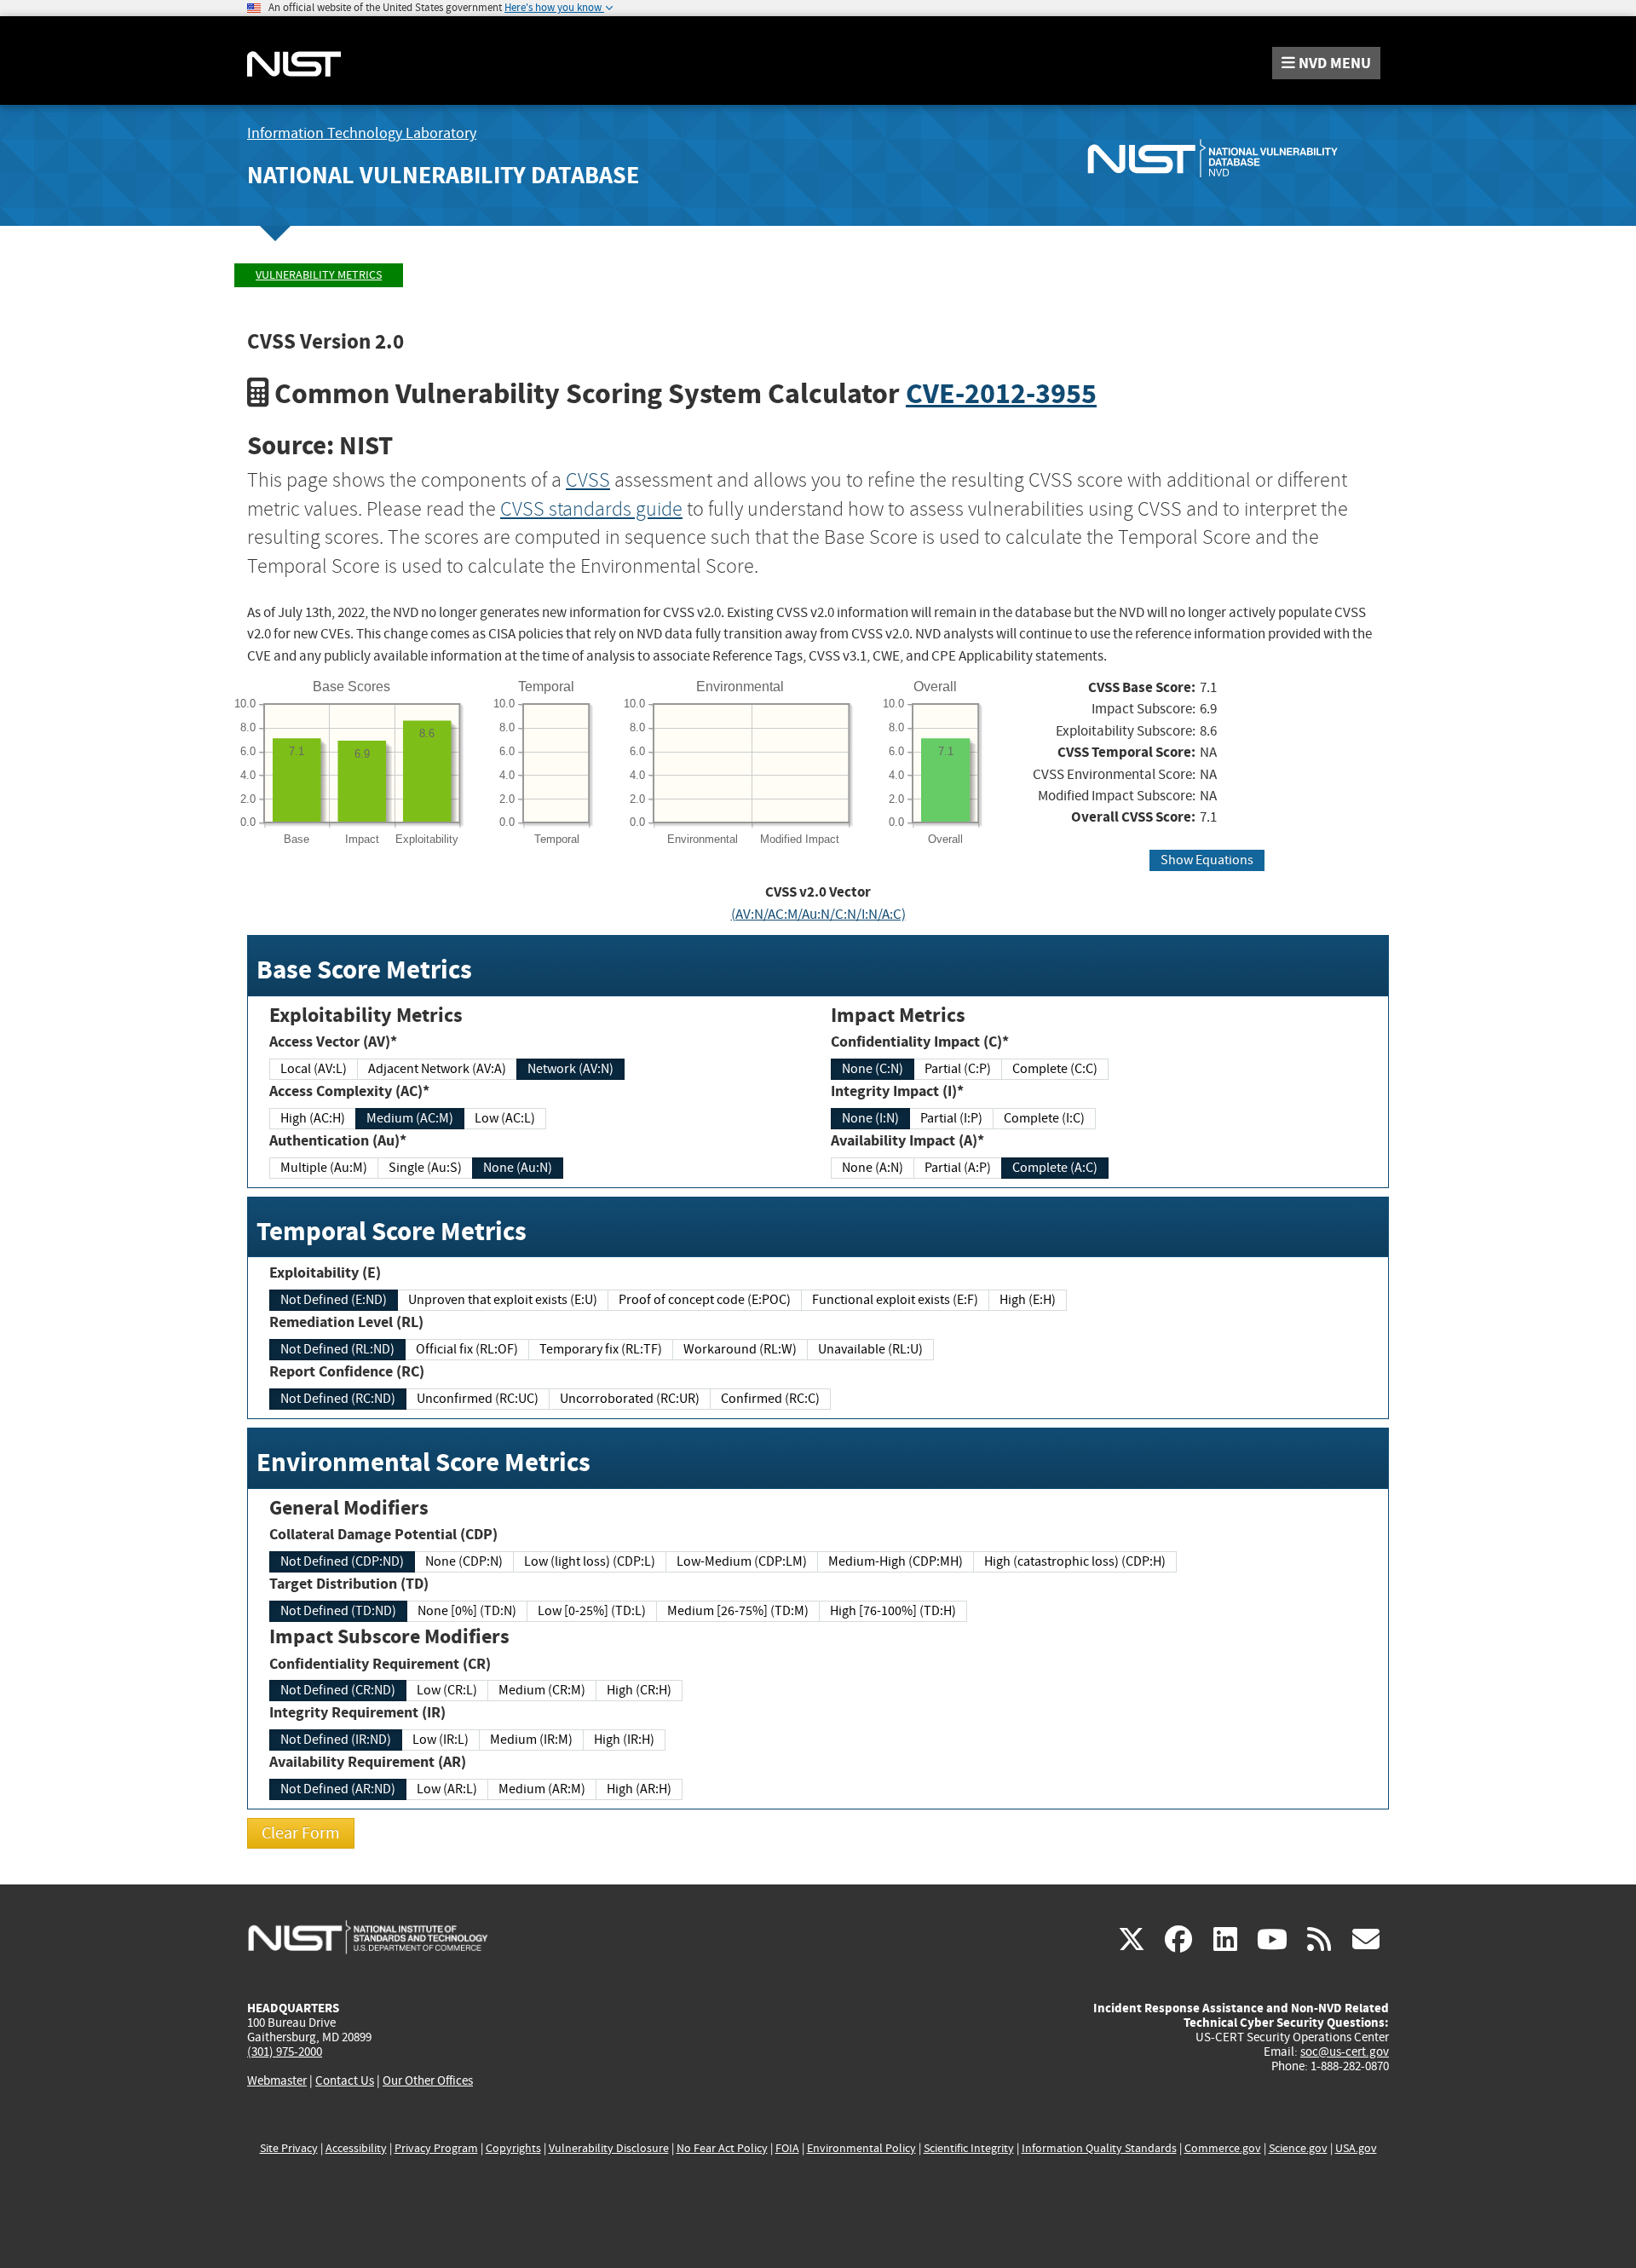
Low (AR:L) (447, 1789)
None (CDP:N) (464, 1561)
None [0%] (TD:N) (467, 1611)
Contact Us (345, 2080)
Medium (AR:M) (542, 1789)
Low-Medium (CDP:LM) (742, 1561)
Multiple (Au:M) (324, 1168)
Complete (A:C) (1055, 1168)
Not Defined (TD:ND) (338, 1611)
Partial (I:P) (951, 1118)
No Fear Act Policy (722, 2148)
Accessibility (356, 2148)
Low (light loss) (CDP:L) (590, 1561)
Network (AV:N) (570, 1069)
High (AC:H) (313, 1118)
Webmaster (277, 2080)
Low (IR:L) (441, 1740)
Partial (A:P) (958, 1168)
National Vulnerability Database (443, 175)
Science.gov (1298, 2148)
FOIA (787, 2148)
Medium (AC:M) (410, 1118)
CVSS (588, 480)
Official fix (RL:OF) (467, 1349)
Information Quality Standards (1099, 2148)
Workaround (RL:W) (740, 1349)
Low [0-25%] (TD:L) (592, 1611)
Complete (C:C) (1055, 1069)
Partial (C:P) (958, 1069)
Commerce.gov (1223, 2148)
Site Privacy (289, 2148)
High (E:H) (1028, 1300)
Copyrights (513, 2148)
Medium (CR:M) (542, 1690)
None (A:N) (873, 1168)
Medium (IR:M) (531, 1740)
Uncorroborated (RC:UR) (630, 1399)
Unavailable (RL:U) (870, 1349)
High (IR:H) (624, 1740)
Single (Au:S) (425, 1168)
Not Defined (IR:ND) (336, 1740)
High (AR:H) (639, 1789)
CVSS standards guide (591, 509)
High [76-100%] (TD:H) (893, 1611)
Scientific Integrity (969, 2148)
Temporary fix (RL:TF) (601, 1349)
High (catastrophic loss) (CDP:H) (1075, 1561)
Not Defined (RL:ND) (337, 1349)
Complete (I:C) (1044, 1118)
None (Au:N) (518, 1168)
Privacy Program (436, 2148)
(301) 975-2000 (285, 2052)
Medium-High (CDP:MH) (896, 1561)
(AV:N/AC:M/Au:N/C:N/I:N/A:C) (818, 914)
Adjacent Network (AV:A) (437, 1069)
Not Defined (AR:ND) (338, 1789)
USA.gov (1356, 2148)
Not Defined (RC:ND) (338, 1399)
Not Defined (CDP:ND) (342, 1561)
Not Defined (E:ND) (334, 1300)
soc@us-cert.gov (1345, 2052)
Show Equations (1207, 860)
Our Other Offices (428, 2081)
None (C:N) (873, 1069)
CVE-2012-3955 (1001, 393)
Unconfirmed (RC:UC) (478, 1399)
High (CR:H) (639, 1690)
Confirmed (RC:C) (770, 1399)
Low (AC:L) (505, 1118)
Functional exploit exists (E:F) (895, 1300)
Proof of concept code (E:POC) (705, 1300)
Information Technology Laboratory (362, 133)
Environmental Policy (861, 2148)
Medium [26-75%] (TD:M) (738, 1611)
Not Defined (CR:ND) (338, 1690)
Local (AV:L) (314, 1069)
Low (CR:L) (447, 1690)
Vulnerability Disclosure (609, 2148)
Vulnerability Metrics (319, 275)
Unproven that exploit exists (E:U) (503, 1300)
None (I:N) (870, 1118)
